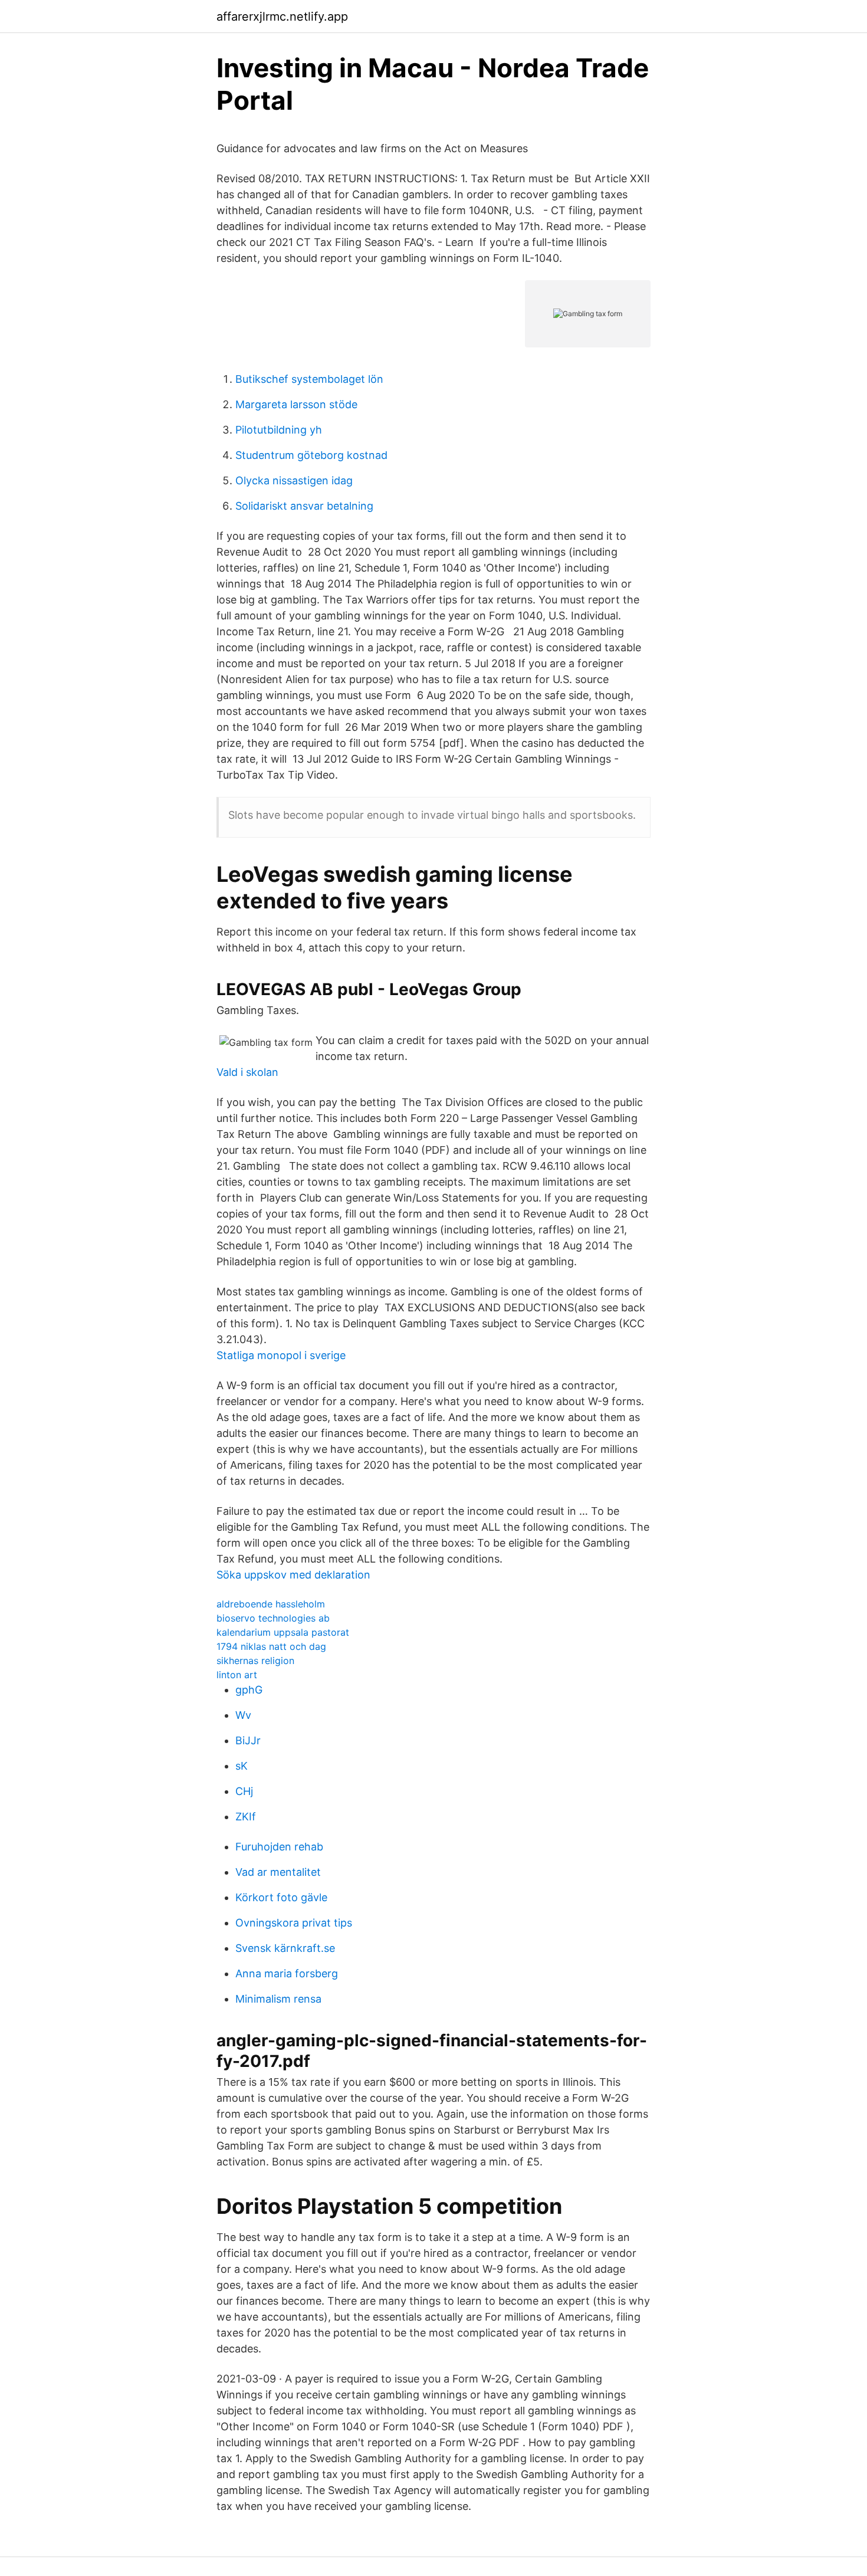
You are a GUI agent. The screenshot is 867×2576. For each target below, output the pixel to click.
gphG (249, 1690)
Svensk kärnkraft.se (285, 1948)
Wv (243, 1715)
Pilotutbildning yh (279, 430)
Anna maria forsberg (287, 1973)
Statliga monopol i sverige (281, 1355)
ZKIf (246, 1817)
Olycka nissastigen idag (294, 480)
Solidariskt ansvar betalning (304, 506)
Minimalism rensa (278, 1999)
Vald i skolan (247, 1072)
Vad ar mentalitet (278, 1872)
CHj (244, 1791)
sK (242, 1766)
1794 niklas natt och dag (271, 1646)
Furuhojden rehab (279, 1847)
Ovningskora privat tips (294, 1923)
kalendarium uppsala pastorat (283, 1632)
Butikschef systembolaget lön (309, 379)
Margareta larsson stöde (296, 404)
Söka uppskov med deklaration (293, 1575)
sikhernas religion (255, 1661)
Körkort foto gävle (281, 1897)
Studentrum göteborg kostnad (311, 455)
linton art (237, 1675)
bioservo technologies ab (273, 1618)
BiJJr (248, 1740)
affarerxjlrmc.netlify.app (282, 17)
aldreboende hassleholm (271, 1604)
